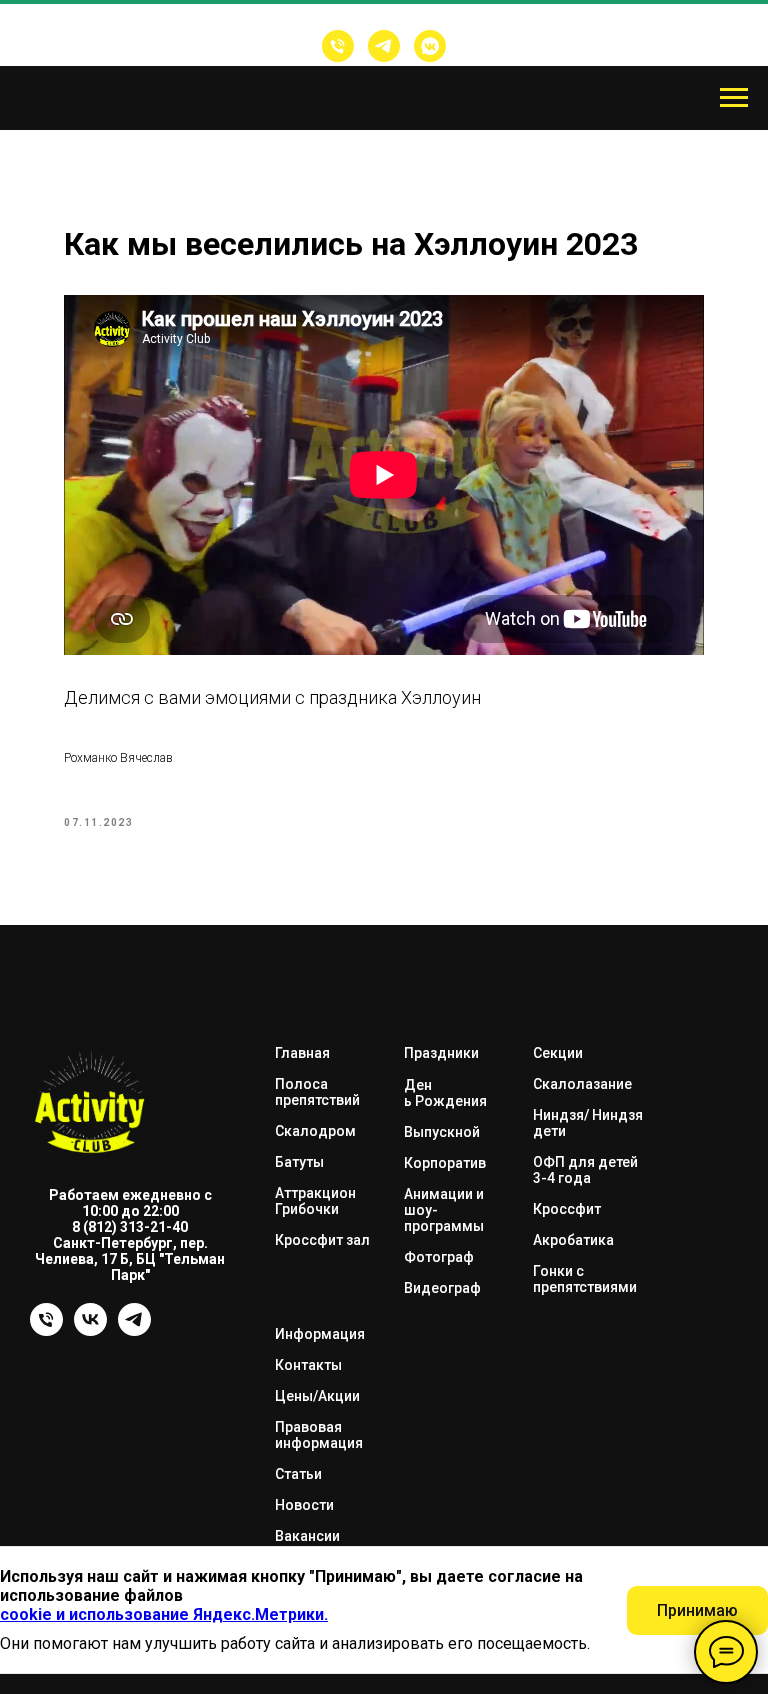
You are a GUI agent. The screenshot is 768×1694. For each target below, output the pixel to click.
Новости (304, 1505)
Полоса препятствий (317, 1092)
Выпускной (442, 1132)
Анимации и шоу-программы (444, 1210)
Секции (558, 1053)
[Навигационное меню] (734, 98)
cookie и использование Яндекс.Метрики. (164, 1614)
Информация (320, 1334)
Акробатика (573, 1240)
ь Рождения (445, 1101)
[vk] (90, 1330)
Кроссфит (567, 1209)
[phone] (46, 1330)
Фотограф (439, 1257)
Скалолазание (582, 1084)
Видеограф (442, 1288)
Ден (418, 1085)
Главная (302, 1053)
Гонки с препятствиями (585, 1279)
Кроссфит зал (322, 1240)
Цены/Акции (317, 1396)
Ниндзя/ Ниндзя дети (588, 1123)
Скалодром (315, 1131)
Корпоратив (445, 1163)
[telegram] (384, 46)
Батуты (299, 1162)
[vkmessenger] (430, 46)
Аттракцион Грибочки (315, 1201)
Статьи (298, 1474)
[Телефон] (338, 46)
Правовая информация (319, 1435)
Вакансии (307, 1536)
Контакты (308, 1365)
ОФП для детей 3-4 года (585, 1170)
